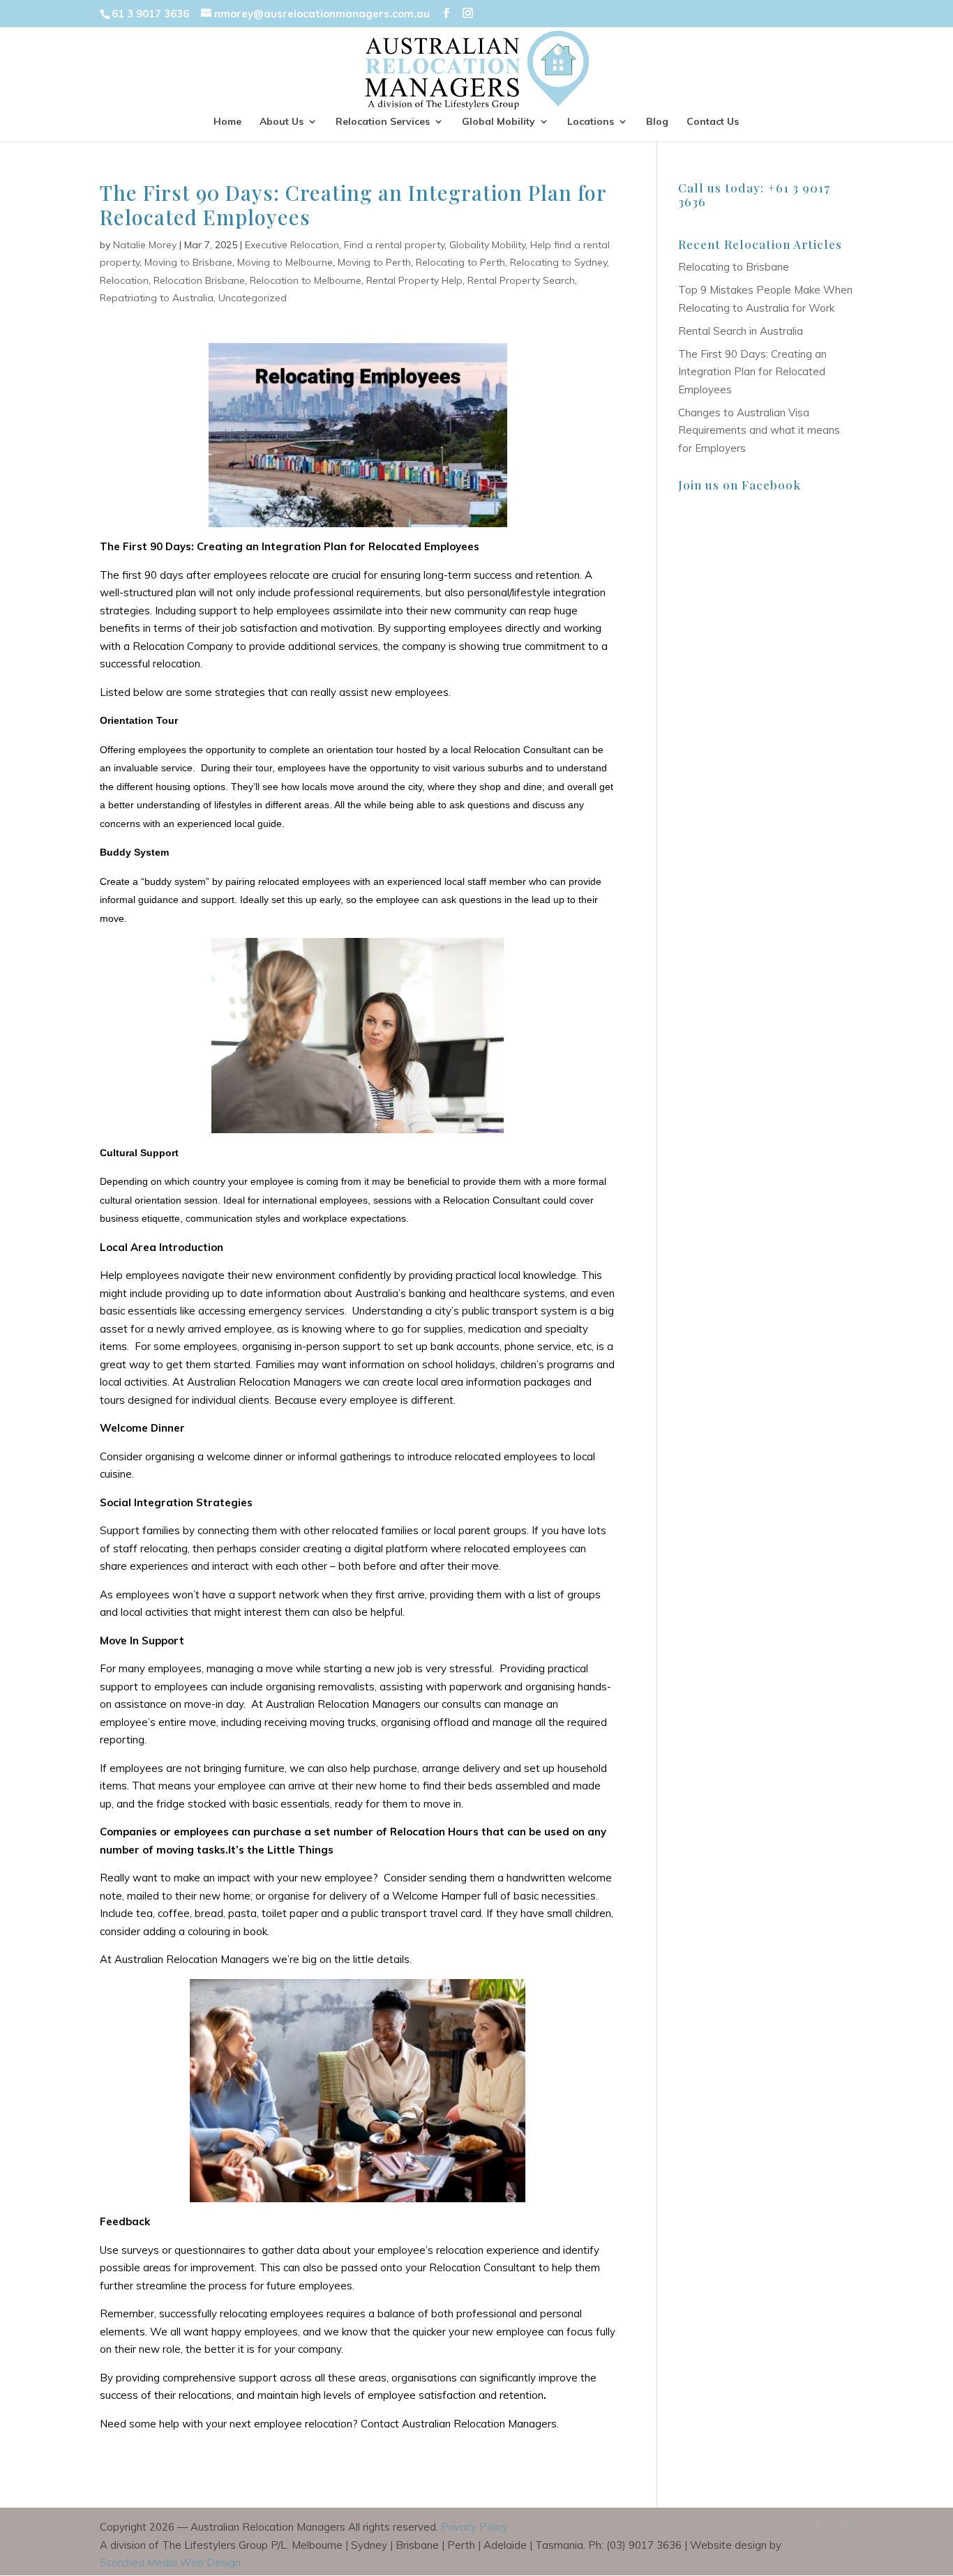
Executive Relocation (292, 245)
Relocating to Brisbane (734, 267)
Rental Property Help (414, 280)
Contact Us (713, 122)
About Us (282, 122)
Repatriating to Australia (157, 298)
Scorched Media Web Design (170, 2562)
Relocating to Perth (460, 262)
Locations (591, 122)
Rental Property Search (521, 280)
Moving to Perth (374, 262)
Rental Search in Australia (741, 331)
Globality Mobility (487, 245)
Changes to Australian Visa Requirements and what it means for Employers (759, 430)
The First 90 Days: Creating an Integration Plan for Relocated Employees (752, 372)
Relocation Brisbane (199, 280)
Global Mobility (498, 122)
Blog (657, 122)
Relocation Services (383, 122)
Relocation (124, 280)
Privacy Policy (474, 2527)
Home (227, 122)
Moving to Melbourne (285, 262)
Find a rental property (394, 245)
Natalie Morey (145, 245)
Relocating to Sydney (558, 262)
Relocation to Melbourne (306, 280)
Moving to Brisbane (188, 262)
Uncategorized (253, 298)
